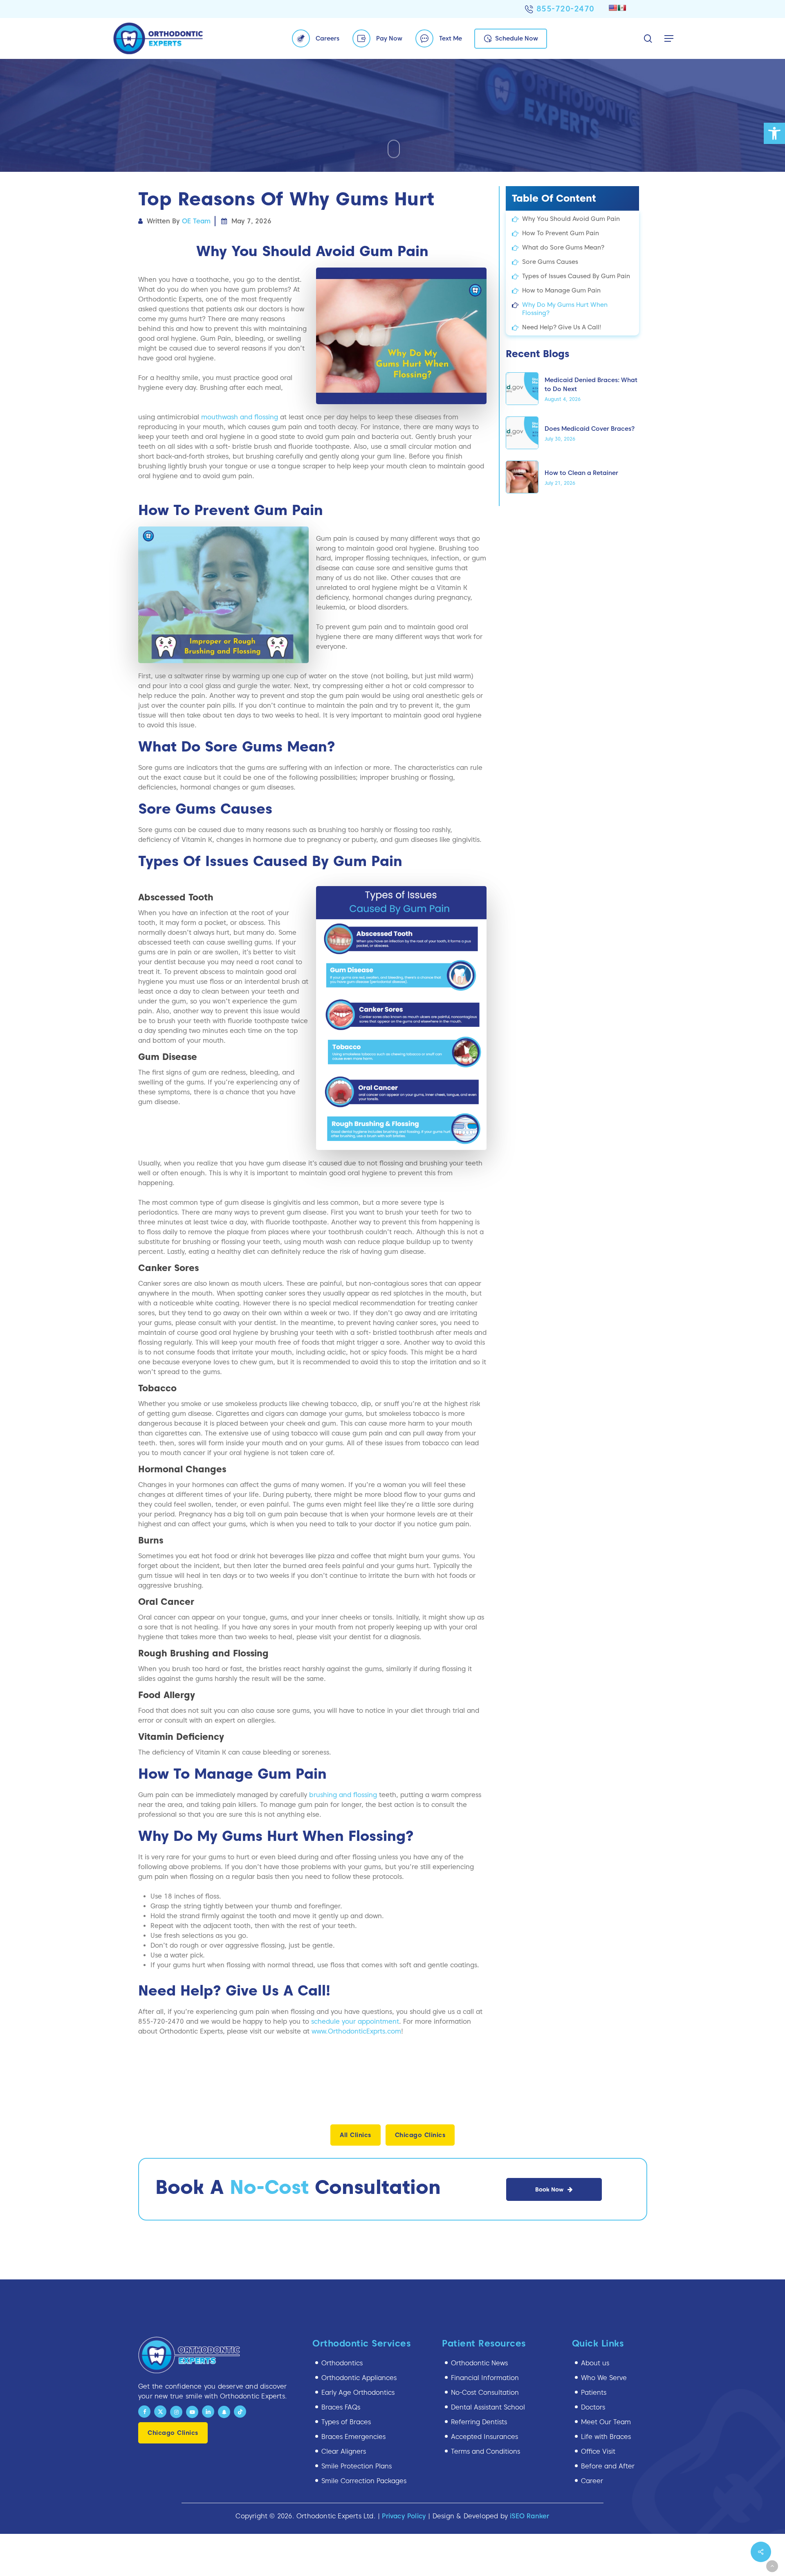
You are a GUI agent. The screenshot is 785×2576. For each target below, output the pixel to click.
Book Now (549, 2189)
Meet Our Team (606, 2422)
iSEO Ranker (529, 2516)
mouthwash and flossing (240, 417)
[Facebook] (144, 2412)
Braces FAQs (341, 2407)
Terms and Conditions (486, 2451)
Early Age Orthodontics (358, 2393)
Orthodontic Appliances (359, 2378)
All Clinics (355, 2135)
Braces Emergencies (353, 2437)
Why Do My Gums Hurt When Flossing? (565, 309)
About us (595, 2363)
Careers (327, 38)
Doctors (593, 2407)
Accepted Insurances (484, 2437)
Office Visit (598, 2451)
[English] (613, 8)
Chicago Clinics (420, 2135)
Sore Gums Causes (550, 262)
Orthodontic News (479, 2363)
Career (592, 2481)
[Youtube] (192, 2412)
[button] (774, 133)
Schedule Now (517, 38)
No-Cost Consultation (485, 2393)
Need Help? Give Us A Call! (562, 327)
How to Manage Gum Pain (561, 290)
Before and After (608, 2466)
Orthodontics (342, 2363)
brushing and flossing (343, 1795)
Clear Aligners (344, 2451)
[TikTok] (240, 2412)
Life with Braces (606, 2437)
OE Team (196, 221)
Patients (594, 2393)
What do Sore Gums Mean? (563, 247)
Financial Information (485, 2378)
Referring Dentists (479, 2422)
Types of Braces (346, 2422)
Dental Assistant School (488, 2407)
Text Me (451, 38)
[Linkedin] (208, 2412)
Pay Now (389, 38)
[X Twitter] (160, 2412)
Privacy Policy (404, 2516)
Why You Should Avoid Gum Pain (571, 219)
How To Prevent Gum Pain (561, 233)
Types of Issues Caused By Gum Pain (576, 276)
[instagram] (176, 2412)
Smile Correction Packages (364, 2481)
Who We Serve (604, 2378)
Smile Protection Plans (357, 2466)
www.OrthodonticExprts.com (356, 2031)
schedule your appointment (355, 2021)
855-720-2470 (565, 9)
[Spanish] (622, 8)
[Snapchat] (224, 2412)
